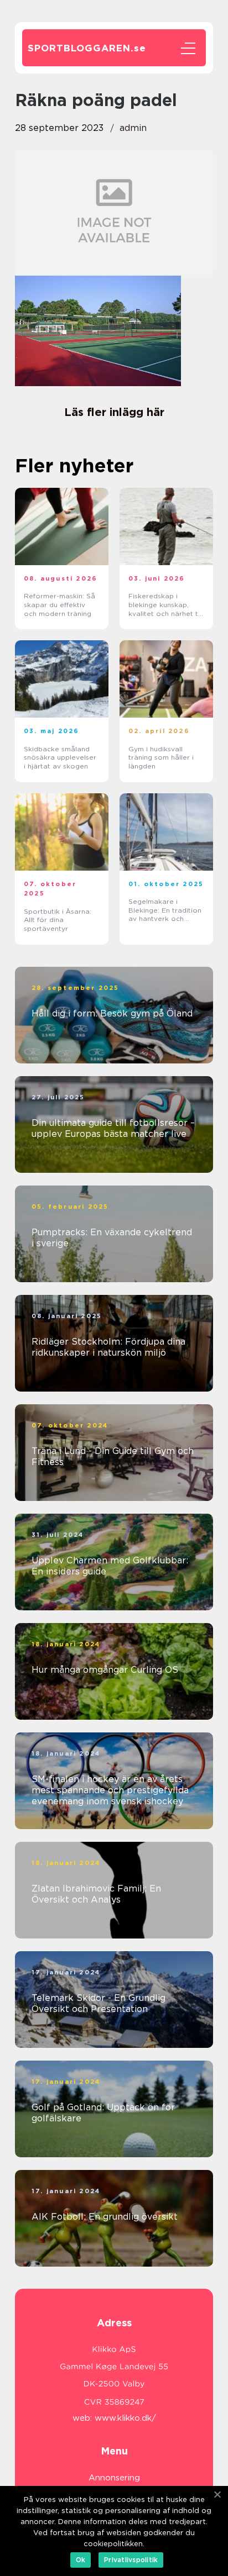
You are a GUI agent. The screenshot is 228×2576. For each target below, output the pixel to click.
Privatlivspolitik (131, 2560)
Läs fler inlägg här (114, 412)
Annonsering (114, 2478)
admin (133, 128)
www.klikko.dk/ (125, 2418)
